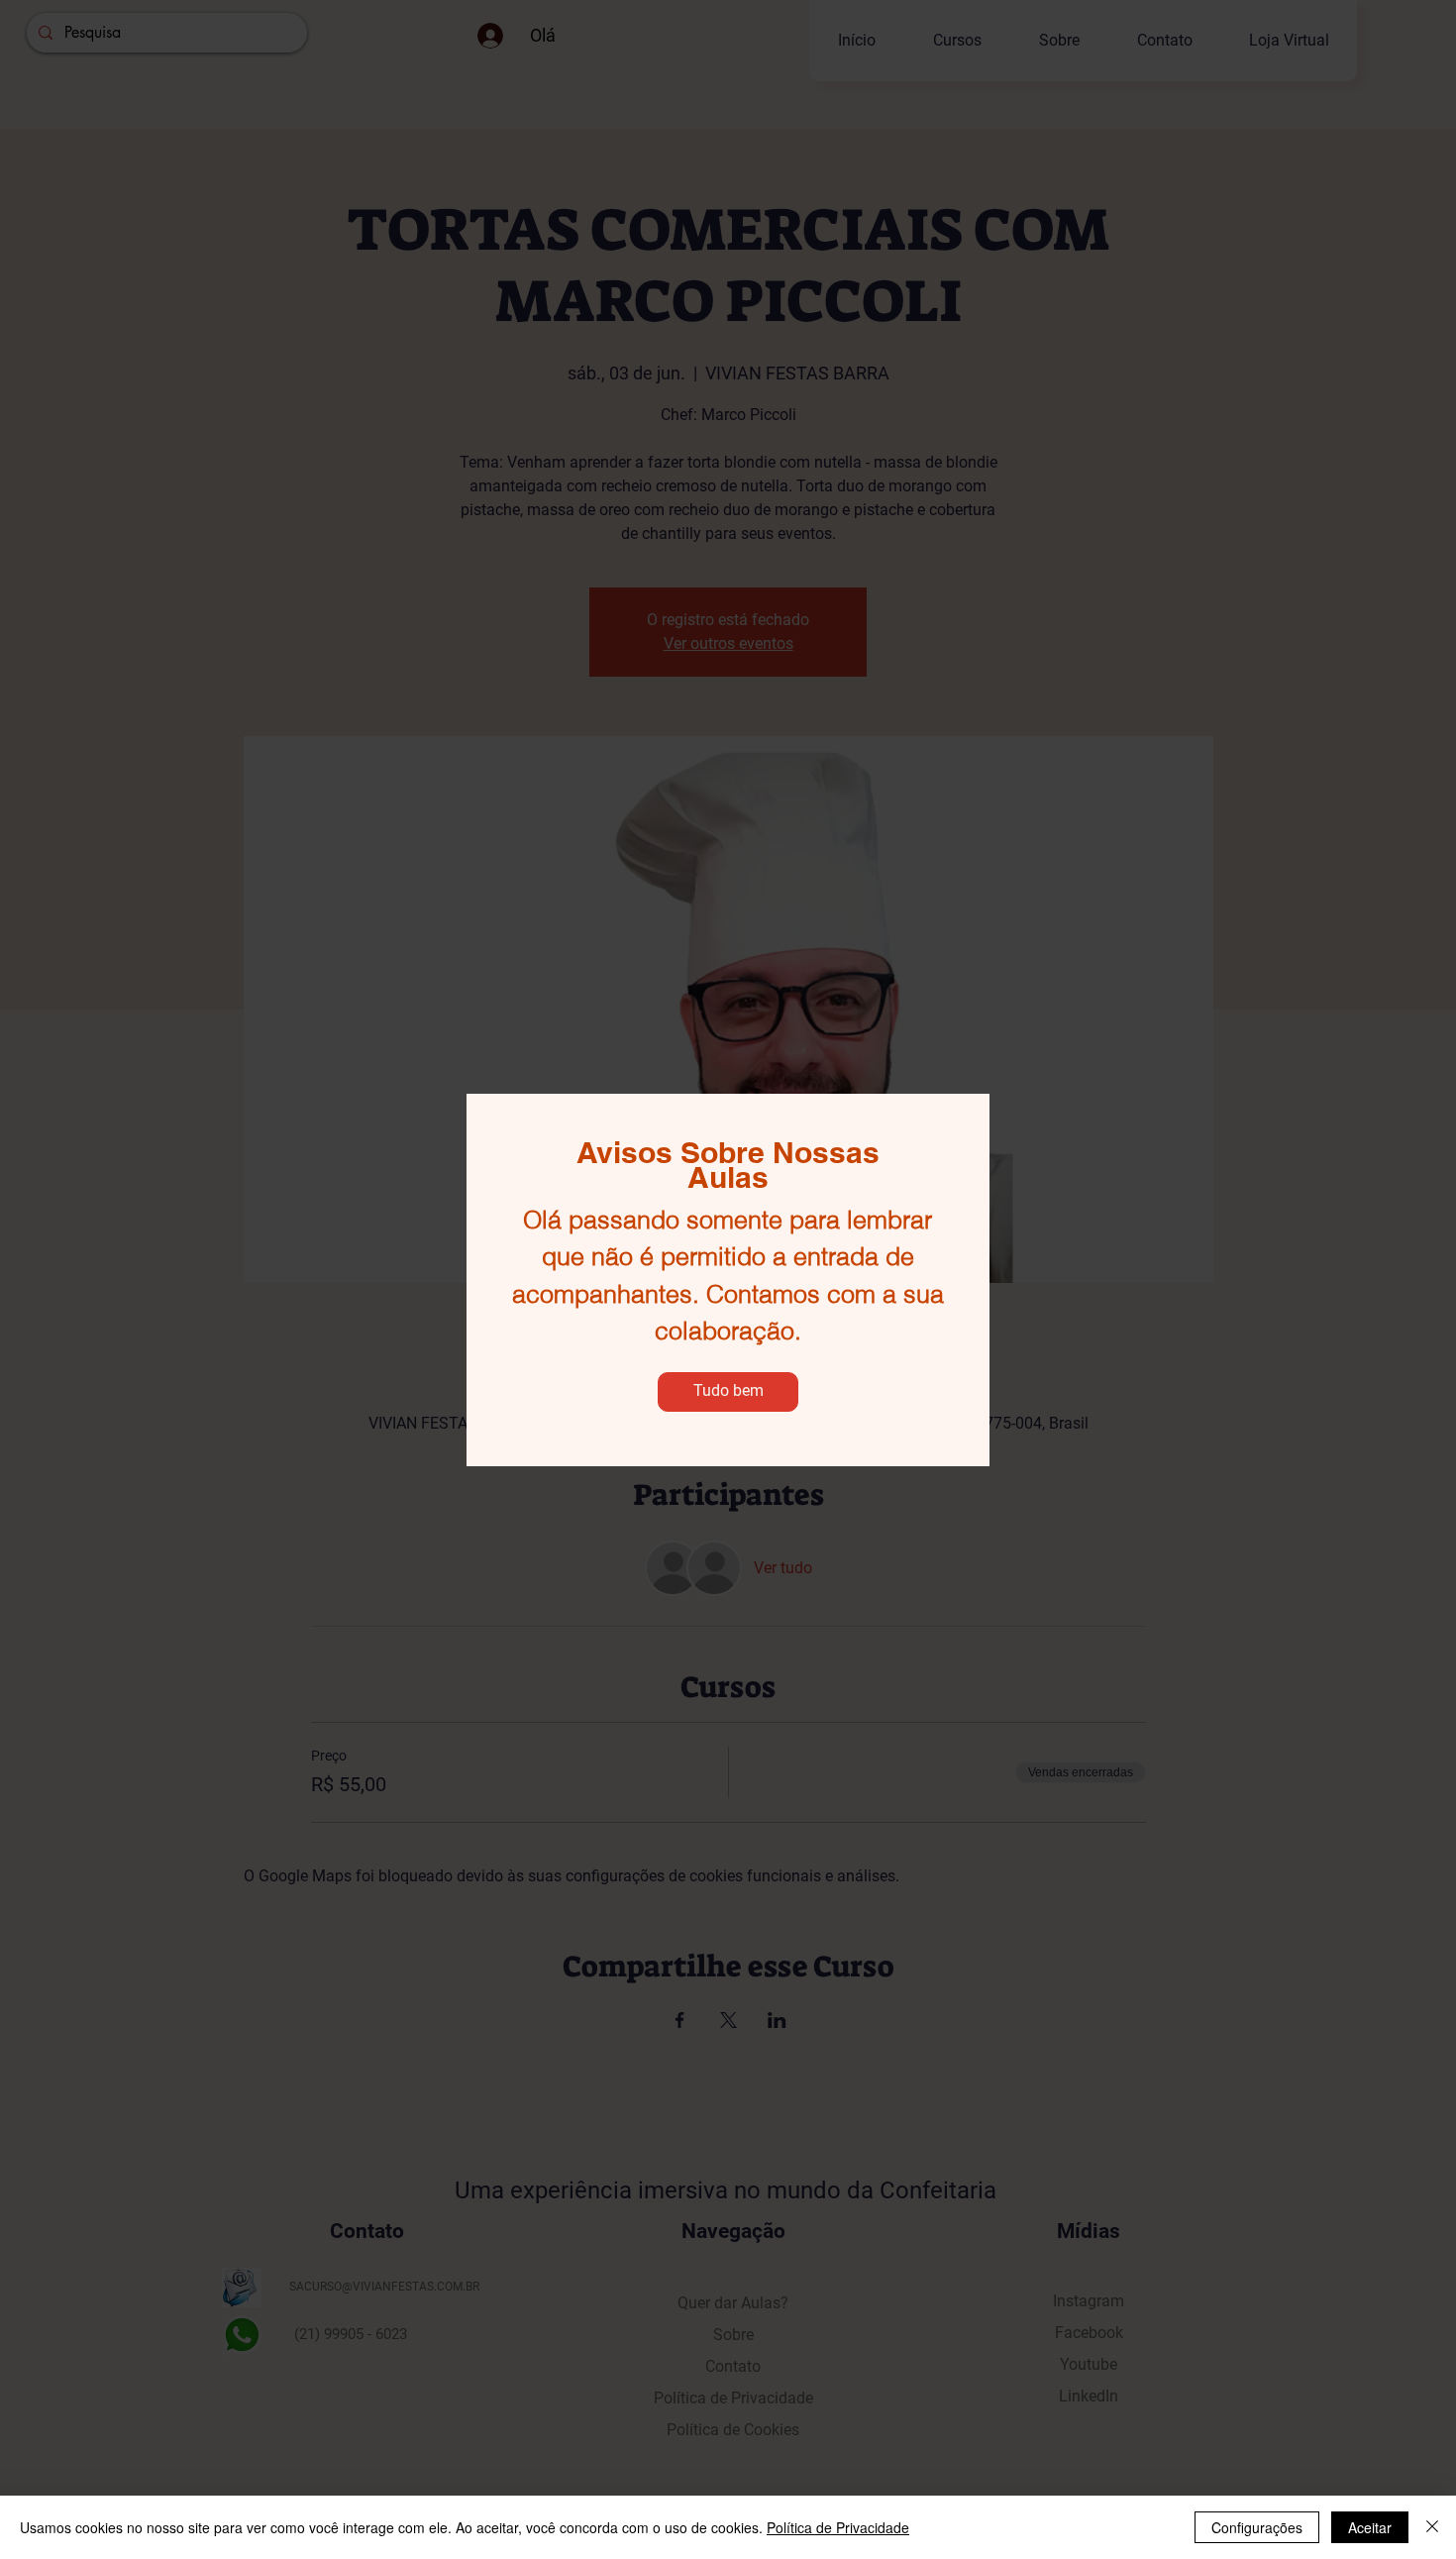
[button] (728, 1392)
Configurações (1257, 2527)
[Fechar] (1432, 2527)
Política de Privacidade (838, 2527)
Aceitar (1370, 2527)
